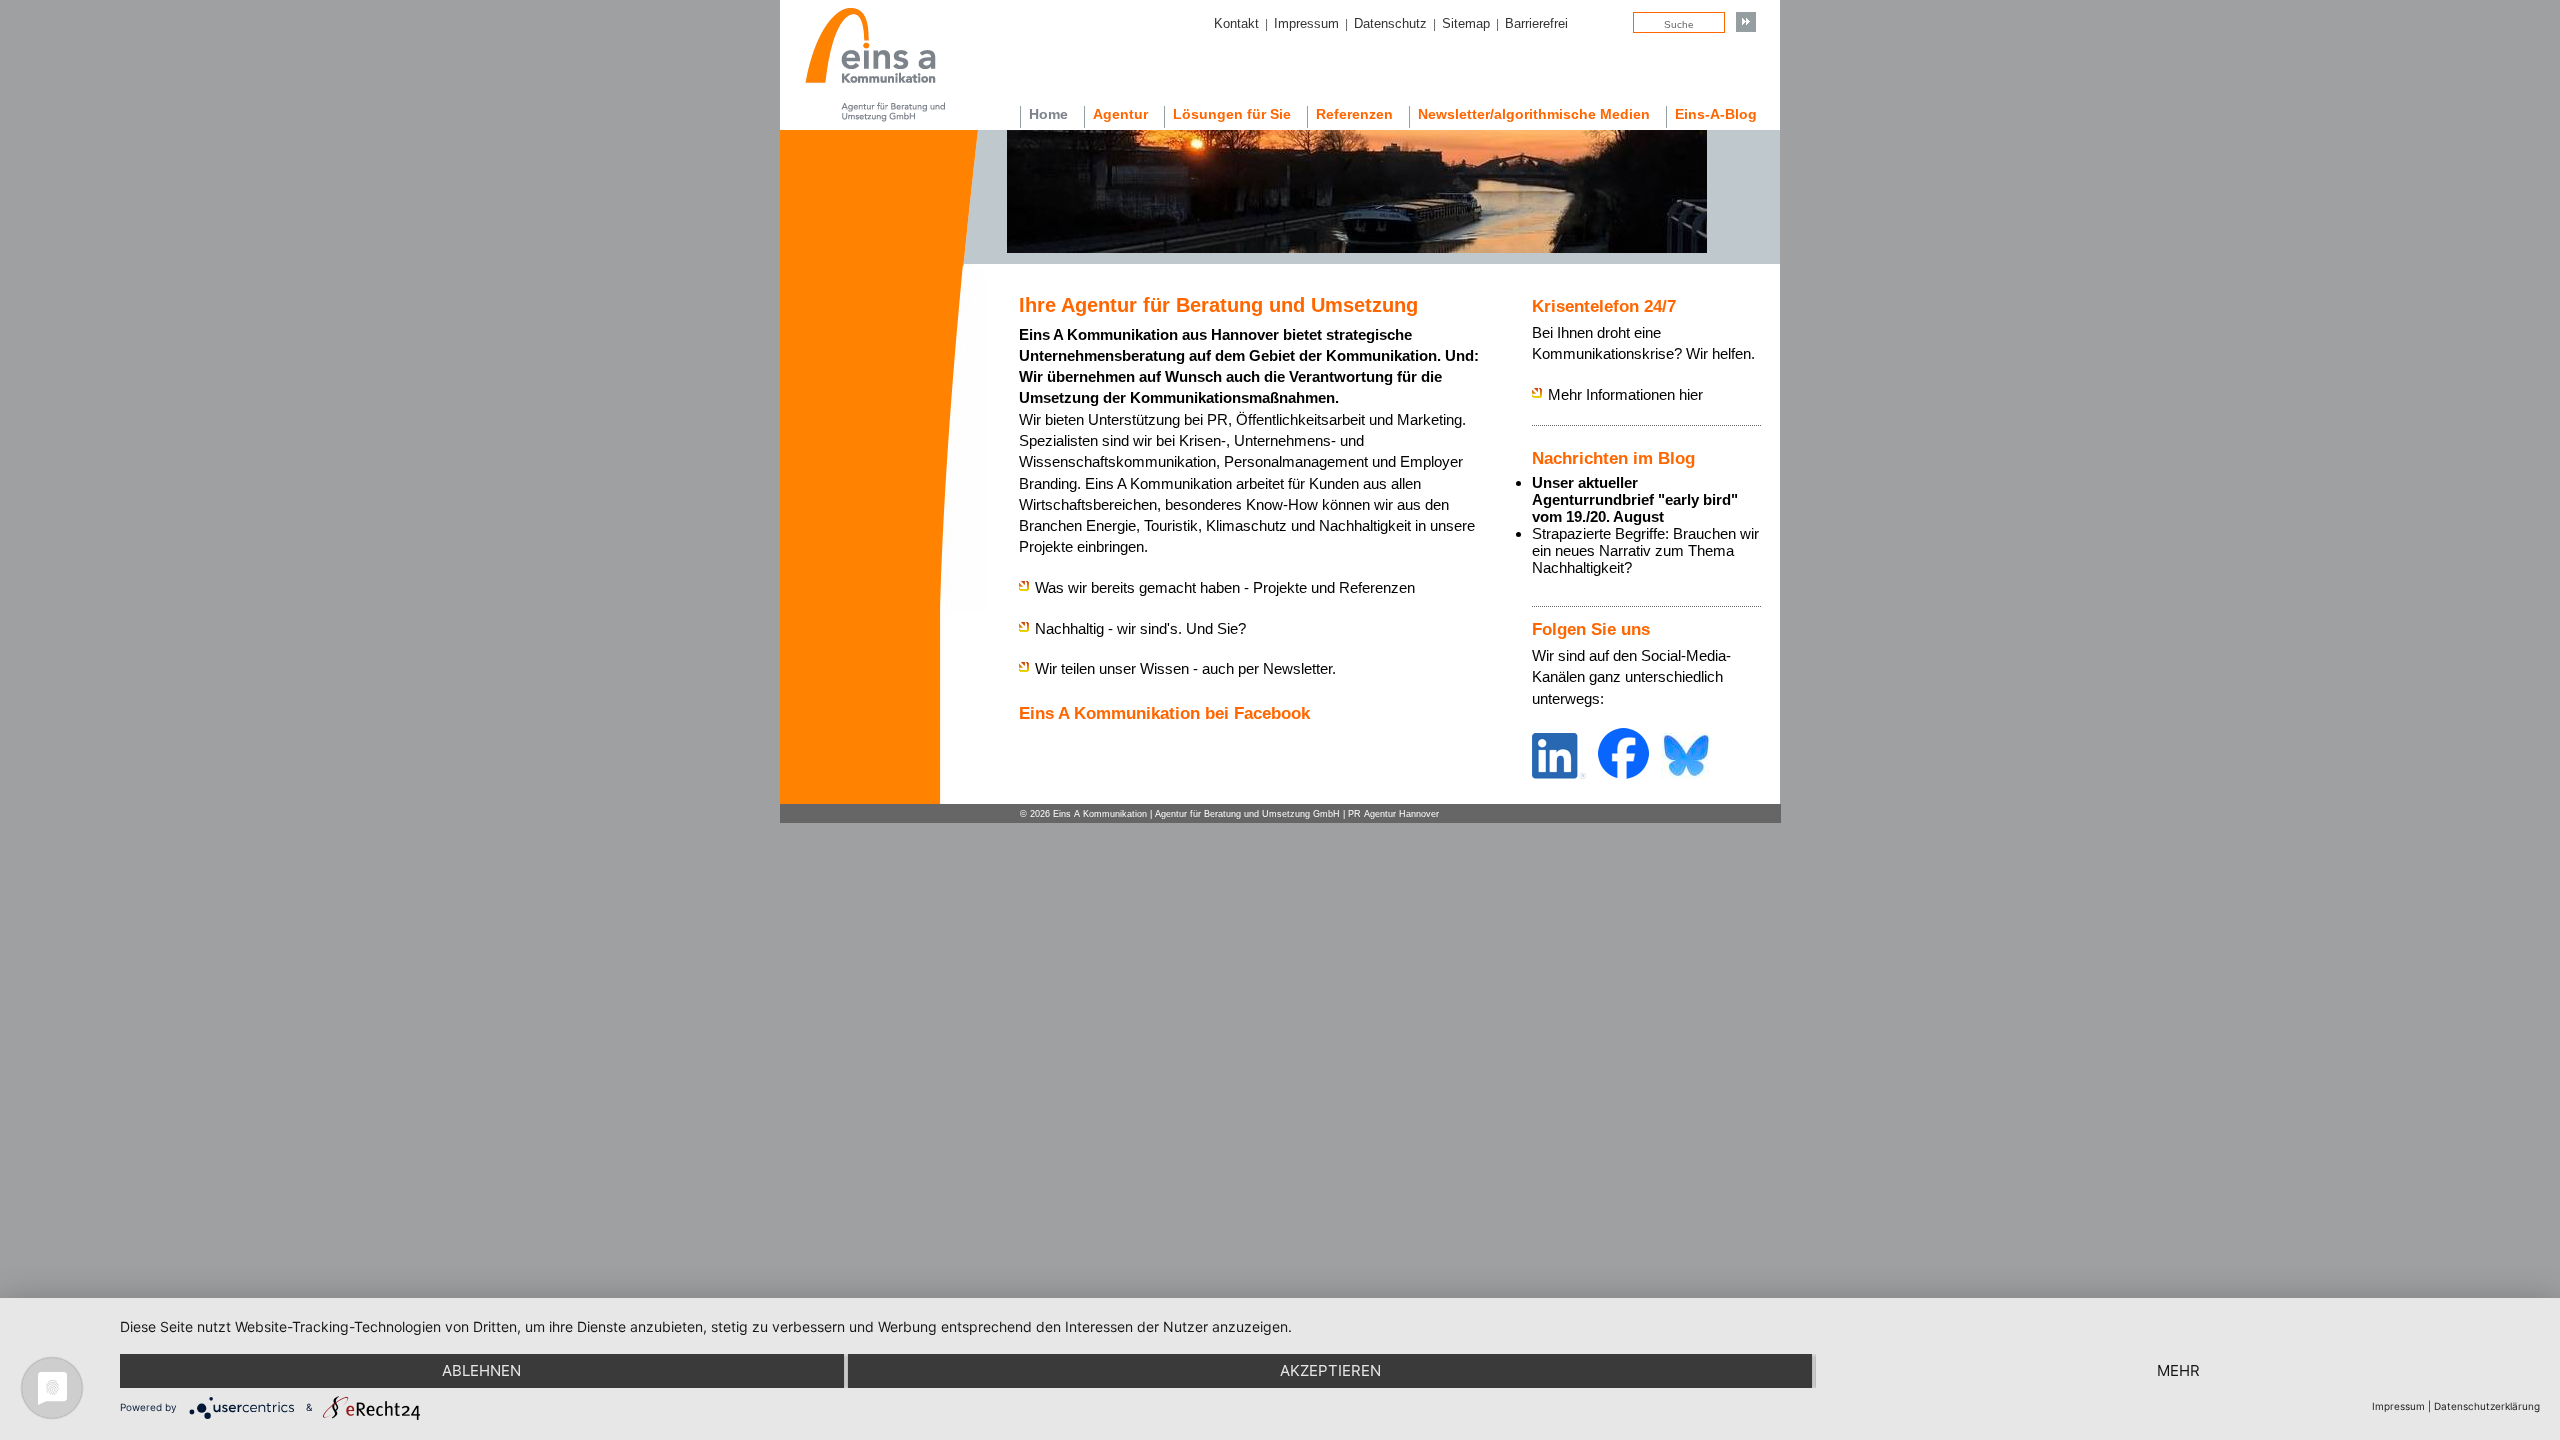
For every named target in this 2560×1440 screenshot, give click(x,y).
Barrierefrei (1536, 23)
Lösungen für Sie (1232, 114)
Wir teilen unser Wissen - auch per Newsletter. (1185, 668)
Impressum (1306, 23)
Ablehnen (481, 1370)
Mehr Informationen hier (1625, 394)
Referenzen (1354, 114)
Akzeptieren (1330, 1370)
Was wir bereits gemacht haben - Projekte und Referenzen (1225, 587)
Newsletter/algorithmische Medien (1534, 114)
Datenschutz (1390, 23)
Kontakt (1236, 23)
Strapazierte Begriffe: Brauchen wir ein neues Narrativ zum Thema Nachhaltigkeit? (1645, 550)
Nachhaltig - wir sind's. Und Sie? (1140, 628)
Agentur (1120, 114)
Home (1048, 114)
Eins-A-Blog (1716, 114)
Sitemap (1466, 23)
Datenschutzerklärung (2487, 1406)
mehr (2178, 1370)
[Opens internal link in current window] (1559, 773)
